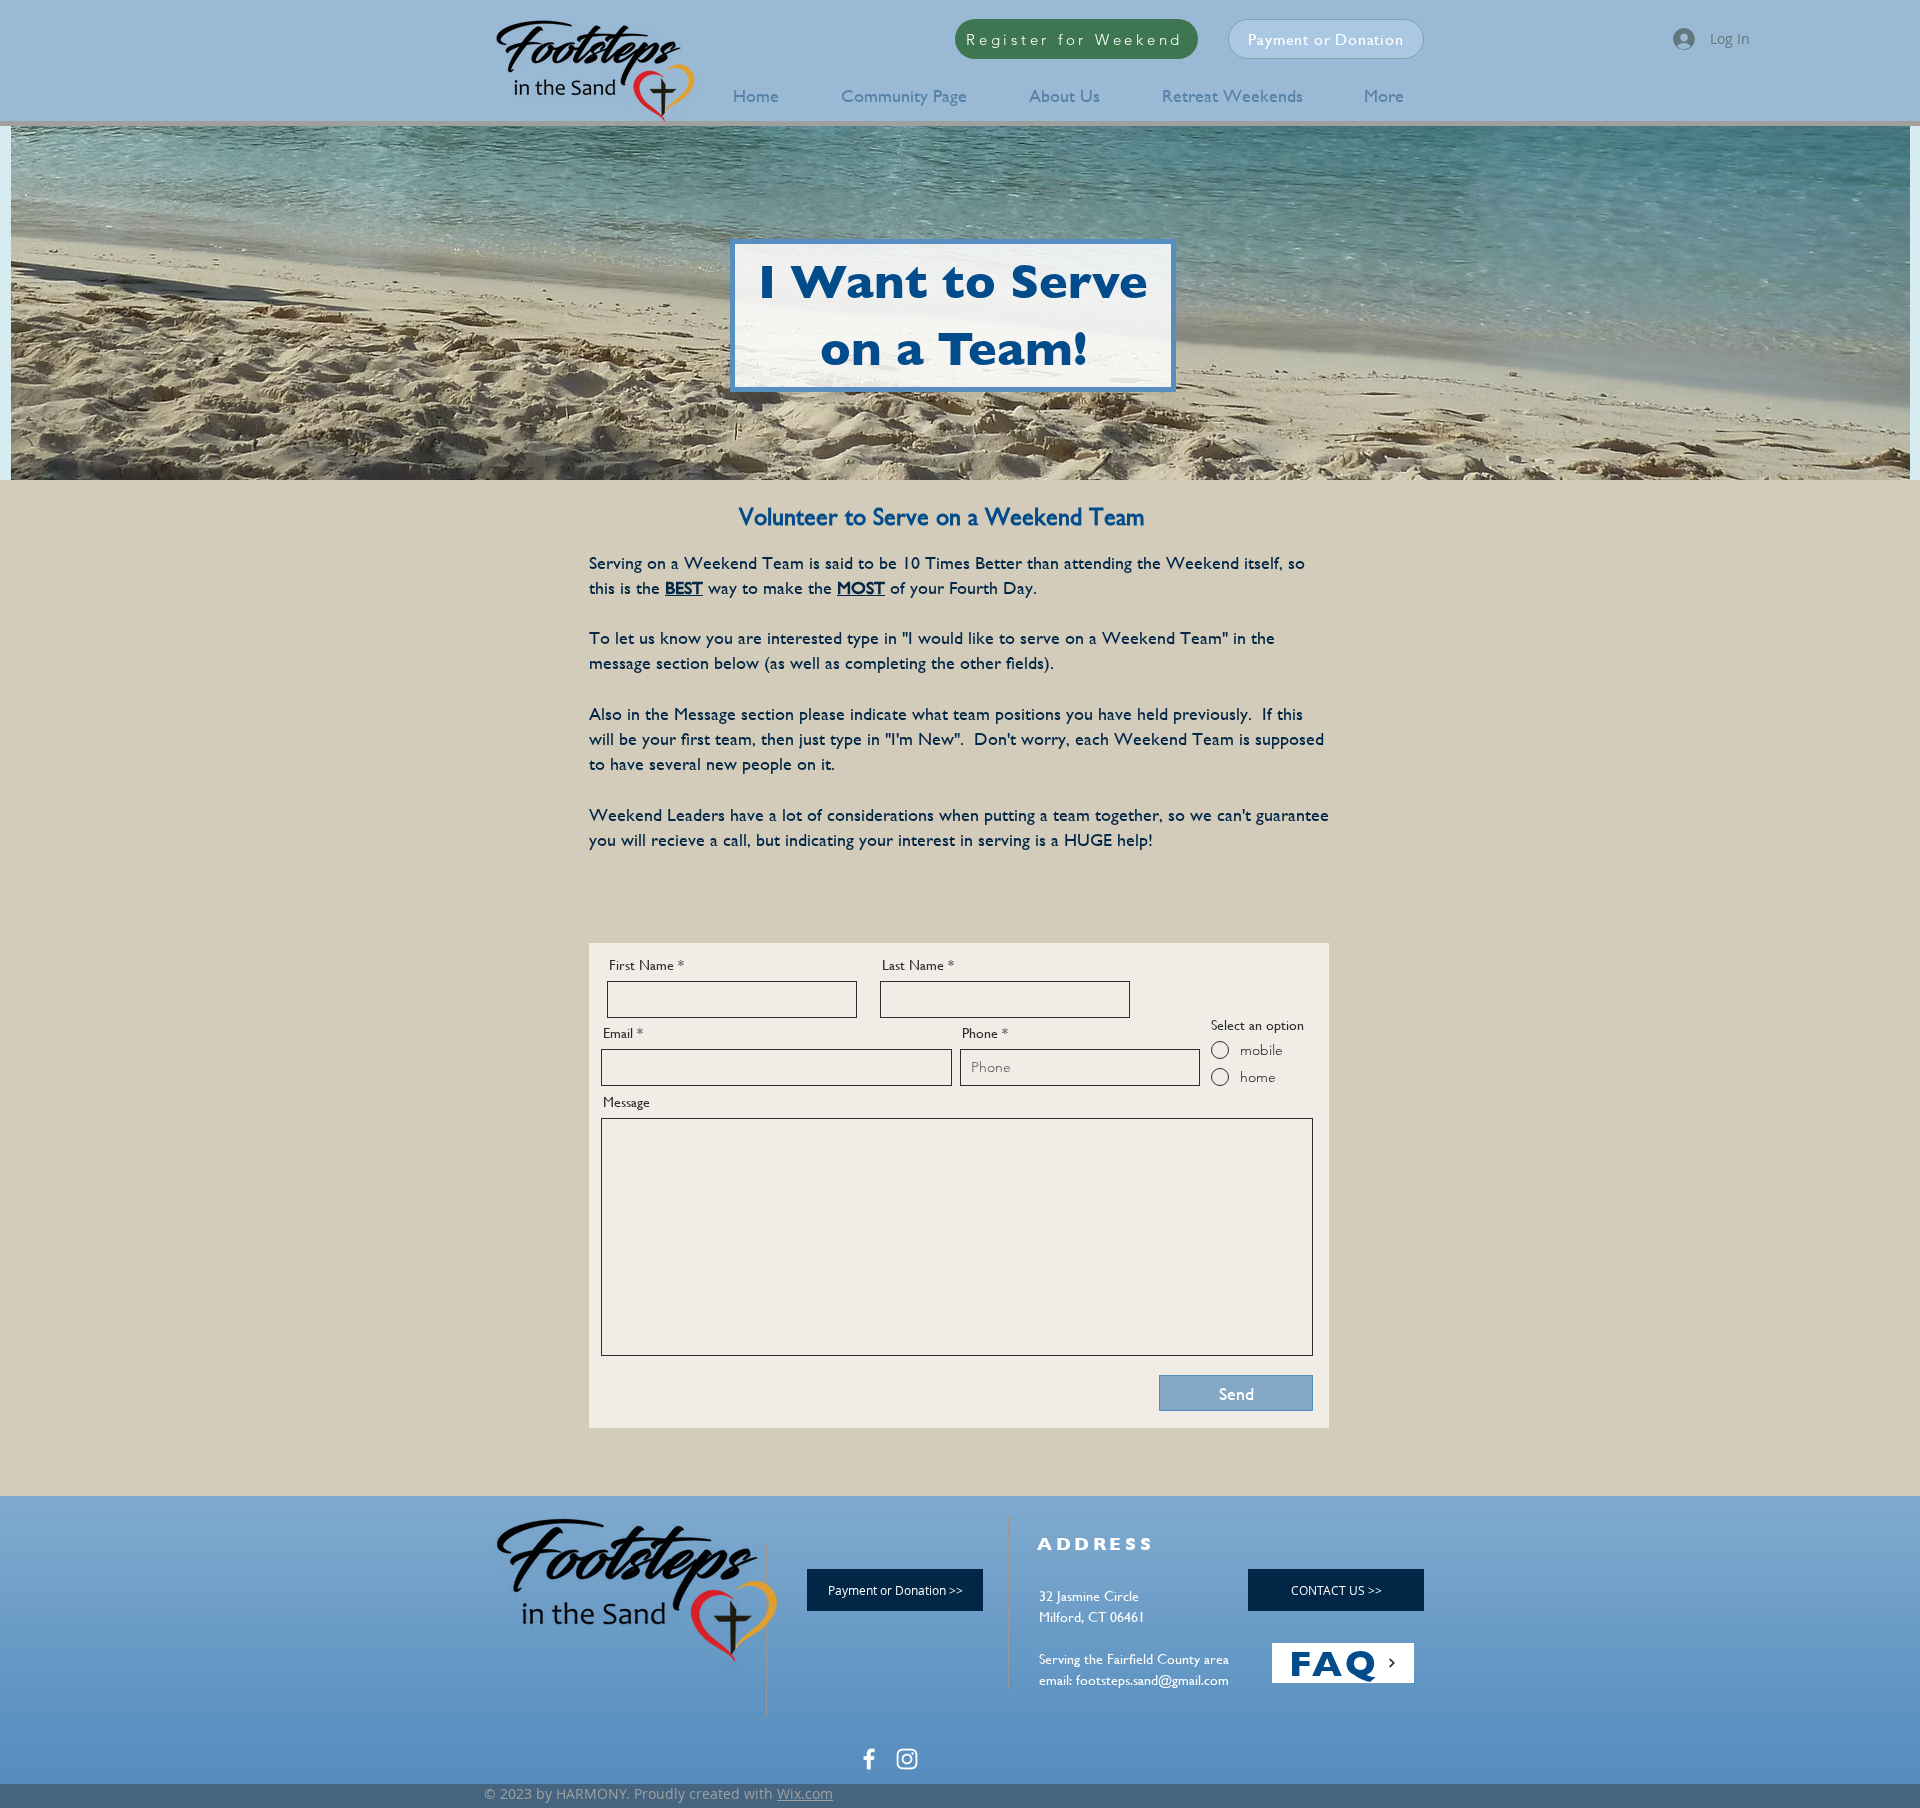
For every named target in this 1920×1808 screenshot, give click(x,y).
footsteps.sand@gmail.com (1152, 1680)
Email (618, 1033)
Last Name (913, 965)
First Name (641, 965)
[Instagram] (907, 1759)
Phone (980, 1033)
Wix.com (805, 1793)
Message (626, 1102)
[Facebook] (869, 1759)
